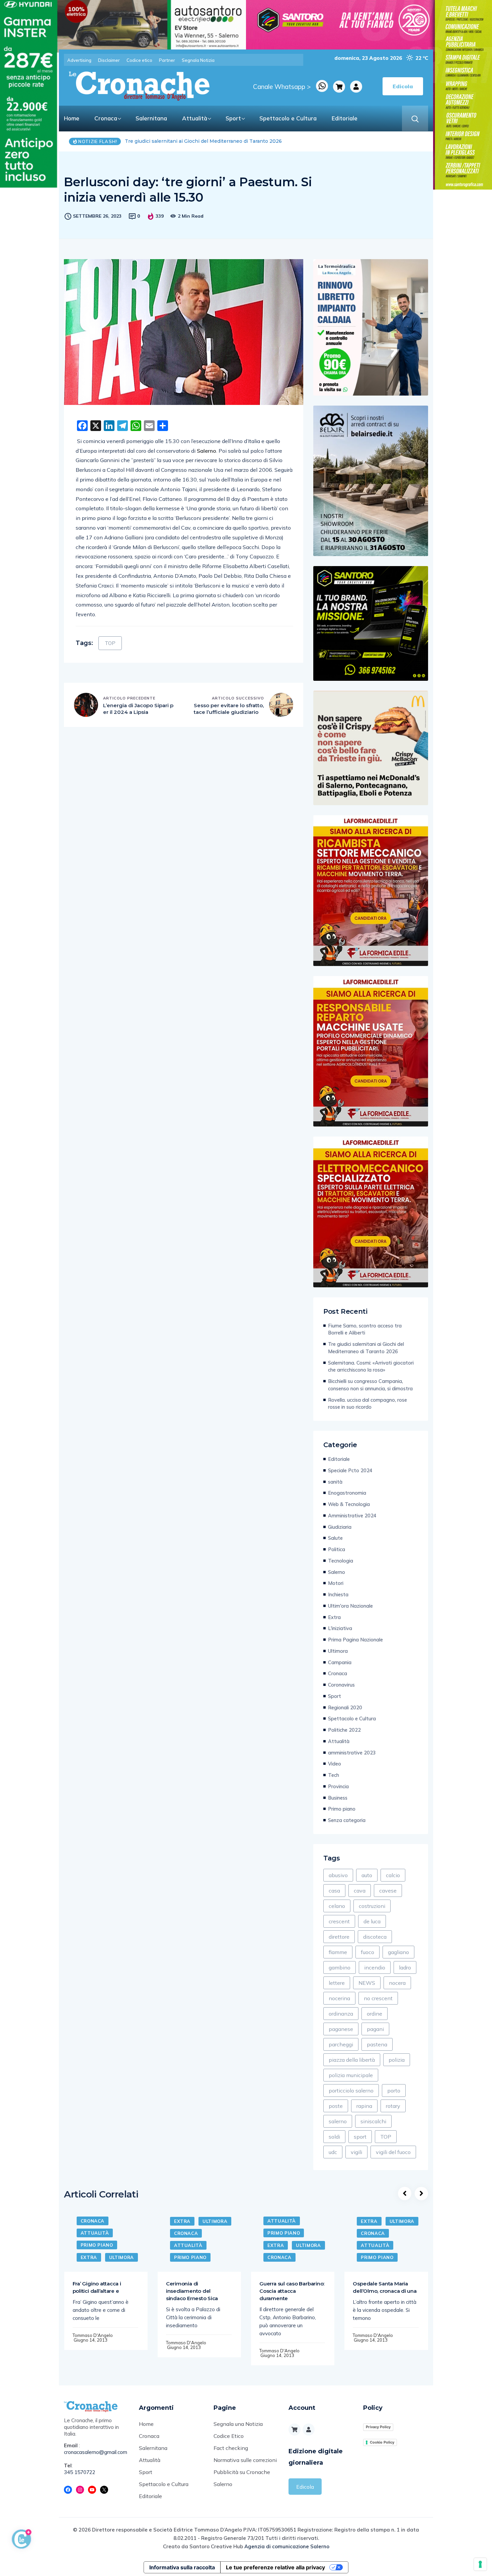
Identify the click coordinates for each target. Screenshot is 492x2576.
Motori (336, 1583)
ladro (405, 1967)
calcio (393, 1875)
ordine (375, 2014)
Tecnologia (341, 1561)
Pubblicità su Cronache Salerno (242, 2478)
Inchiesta (338, 1594)
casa (334, 1891)
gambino (340, 1967)
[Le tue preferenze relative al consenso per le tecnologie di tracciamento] (480, 2564)
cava (360, 1891)
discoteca (375, 1937)
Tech (334, 1775)
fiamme (338, 1952)
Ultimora (338, 1651)
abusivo (338, 1875)
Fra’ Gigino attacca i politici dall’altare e (97, 2287)
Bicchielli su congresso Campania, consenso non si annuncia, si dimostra (370, 1385)
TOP (110, 643)
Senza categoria (347, 1820)
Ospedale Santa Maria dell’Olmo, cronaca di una (385, 2287)
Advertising (79, 60)
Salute (335, 1538)
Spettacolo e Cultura (288, 118)
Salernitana (151, 118)
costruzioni (372, 1906)
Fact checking (231, 2448)
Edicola (305, 2487)
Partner (167, 60)
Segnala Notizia (198, 60)
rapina (364, 2106)
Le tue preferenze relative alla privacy (275, 2567)
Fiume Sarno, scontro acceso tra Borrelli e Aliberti (365, 1329)
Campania (340, 1662)
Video (335, 1764)
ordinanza (341, 2014)
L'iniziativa (340, 1628)
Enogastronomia (347, 1493)
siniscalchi (373, 2121)
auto (367, 1875)
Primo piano (342, 1809)
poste (336, 2106)
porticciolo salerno (351, 2090)
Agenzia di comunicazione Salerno (287, 2546)
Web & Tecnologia (349, 1504)
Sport (233, 118)
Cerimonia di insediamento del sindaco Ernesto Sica (192, 2291)
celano (337, 1906)
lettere (337, 1983)
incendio (375, 1967)
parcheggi (341, 2044)
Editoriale (345, 118)
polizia (397, 2060)
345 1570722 (80, 2472)
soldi (334, 2137)
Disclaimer (109, 60)
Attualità (195, 118)
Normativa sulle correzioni (245, 2460)
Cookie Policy (382, 2442)
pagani (375, 2029)
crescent (339, 1921)
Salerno (337, 1572)
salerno (338, 2121)
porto (394, 2090)
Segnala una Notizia (238, 2424)
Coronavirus (341, 1685)
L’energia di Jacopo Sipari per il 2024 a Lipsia (138, 709)
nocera (397, 1983)
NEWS (367, 1983)
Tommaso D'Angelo (93, 2335)
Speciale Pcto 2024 (350, 1470)
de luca (372, 1921)
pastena (377, 2044)
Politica (337, 1549)
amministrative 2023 (352, 1753)
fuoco (367, 1952)
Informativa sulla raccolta (182, 2567)
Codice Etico (229, 2436)
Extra (334, 1617)
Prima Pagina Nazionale (355, 1640)
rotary (393, 2106)
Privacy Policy (378, 2427)
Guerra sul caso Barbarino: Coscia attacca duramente (292, 2291)
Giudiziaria (340, 1527)
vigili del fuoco (393, 2152)
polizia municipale (351, 2075)
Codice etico (139, 60)
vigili (356, 2152)
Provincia (338, 1786)
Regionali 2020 (345, 1707)
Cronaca (106, 118)
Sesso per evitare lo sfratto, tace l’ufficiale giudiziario (229, 709)
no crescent (378, 1998)
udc (333, 2152)
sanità (335, 1482)
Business (338, 1798)
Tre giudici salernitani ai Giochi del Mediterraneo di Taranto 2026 (366, 1348)
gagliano (398, 1952)
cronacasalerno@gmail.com (96, 2452)
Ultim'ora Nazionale (350, 1606)
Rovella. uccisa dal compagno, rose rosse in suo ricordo (367, 1404)
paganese (341, 2029)
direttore (339, 1937)
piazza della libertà (352, 2060)
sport (360, 2137)
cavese (388, 1891)
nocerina (339, 1998)
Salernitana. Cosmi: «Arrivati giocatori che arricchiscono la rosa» (201, 141)
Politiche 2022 (344, 1730)
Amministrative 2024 (352, 1516)
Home (72, 118)
